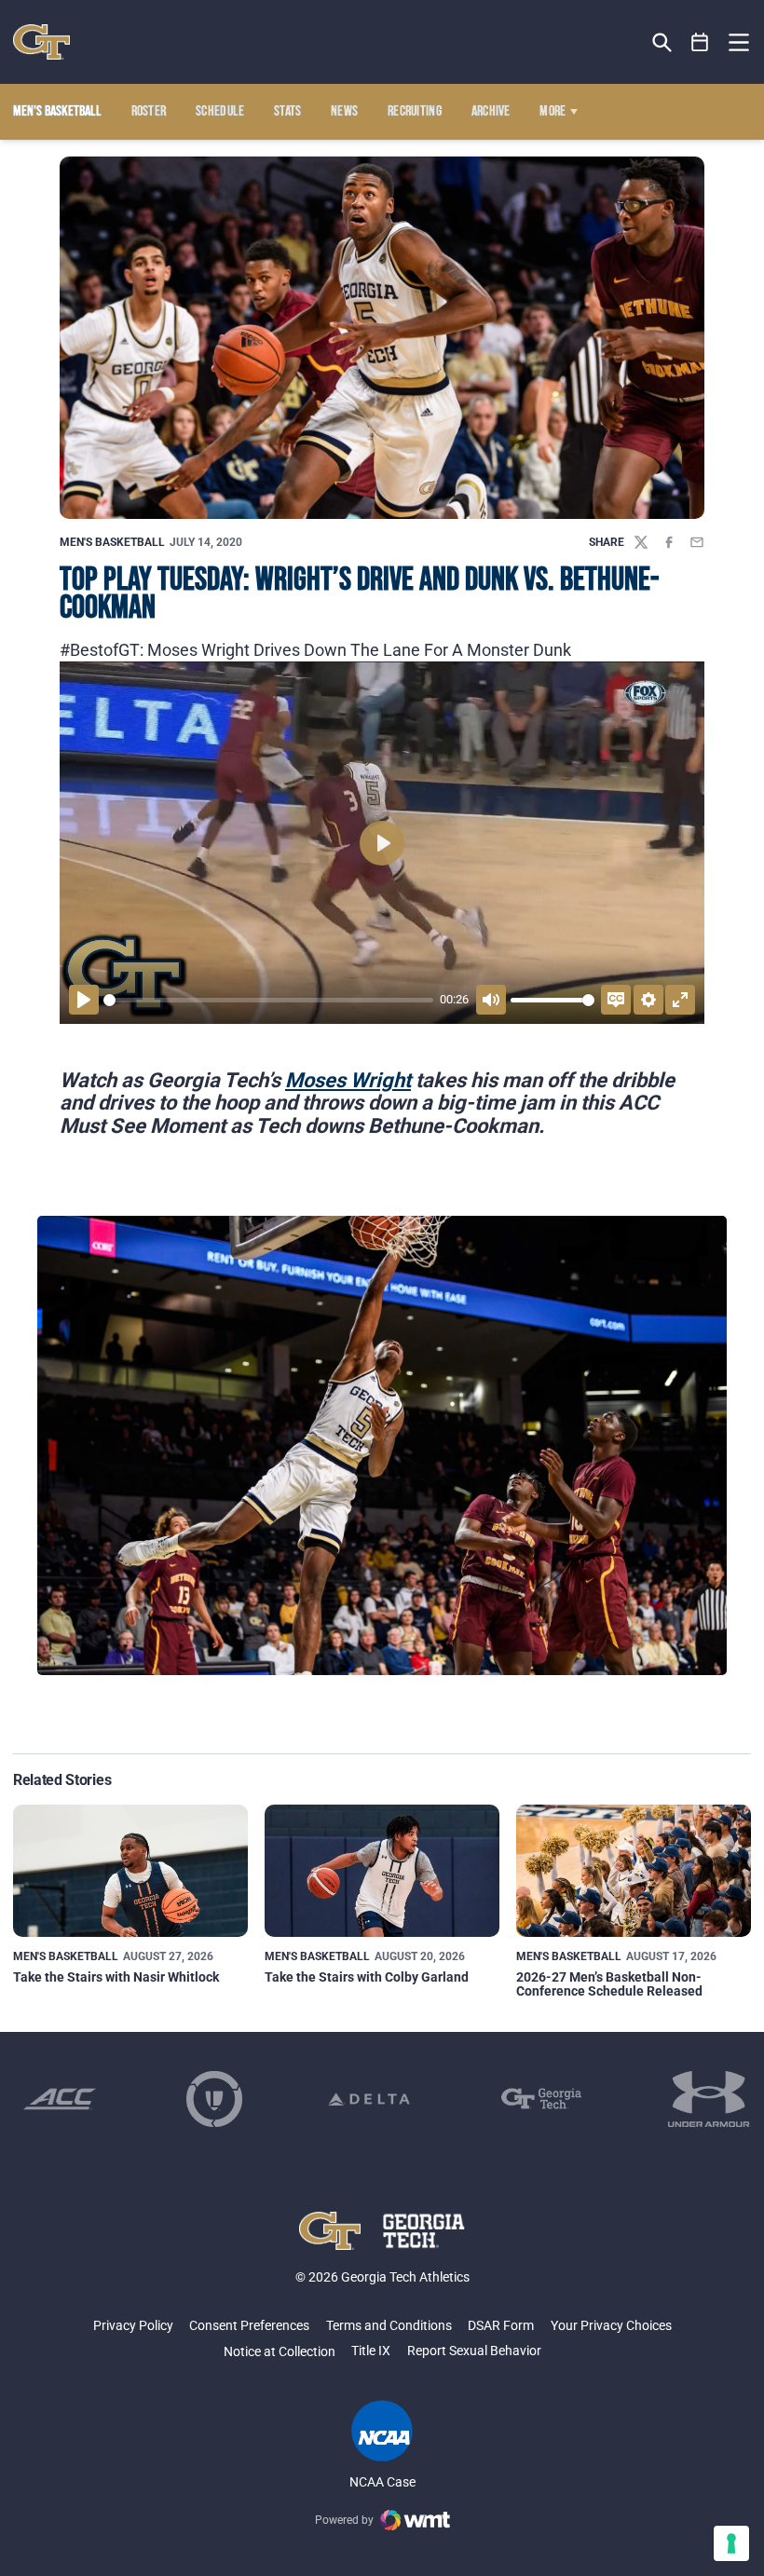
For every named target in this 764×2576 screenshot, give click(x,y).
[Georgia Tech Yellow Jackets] (41, 42)
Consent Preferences (249, 2325)
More (553, 112)
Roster (149, 112)
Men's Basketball (112, 542)
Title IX (371, 2351)
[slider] (268, 1000)
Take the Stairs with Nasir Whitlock (116, 1977)
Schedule (220, 112)
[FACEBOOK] (669, 542)
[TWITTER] (641, 542)
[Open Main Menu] (739, 43)
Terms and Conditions (389, 2325)
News (344, 112)
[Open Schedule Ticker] (700, 42)
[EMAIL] (697, 542)
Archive (491, 112)
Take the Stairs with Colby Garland (367, 1977)
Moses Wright (348, 1080)
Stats (288, 112)
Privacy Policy (133, 2325)
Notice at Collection (280, 2351)
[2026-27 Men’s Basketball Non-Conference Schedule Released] (634, 1871)
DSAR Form (501, 2325)
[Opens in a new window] (60, 2099)
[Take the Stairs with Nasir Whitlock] (130, 1871)
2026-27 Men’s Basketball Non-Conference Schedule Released (609, 1984)
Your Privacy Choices (611, 2325)
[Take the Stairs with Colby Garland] (382, 1871)
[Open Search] (662, 42)
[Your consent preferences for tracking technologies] (731, 2543)
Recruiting (415, 112)
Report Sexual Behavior (474, 2351)
